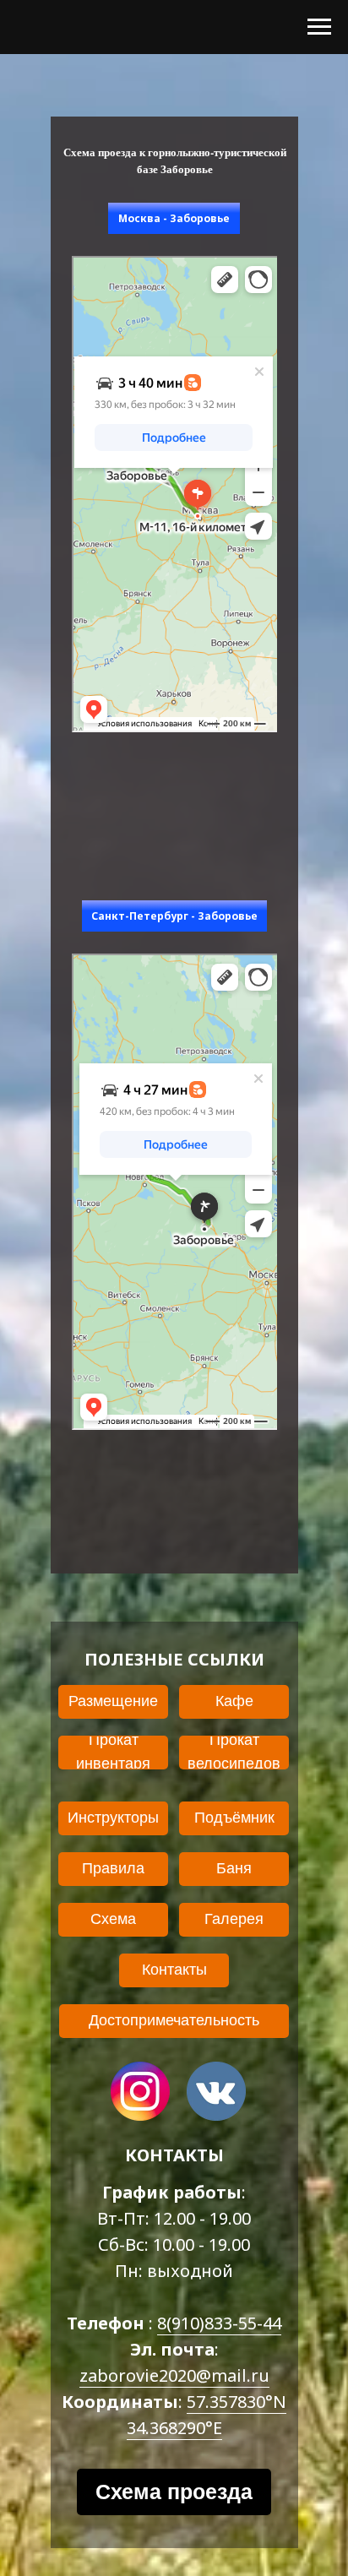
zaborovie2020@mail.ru (174, 2375)
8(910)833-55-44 (219, 2323)
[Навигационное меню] (319, 27)
